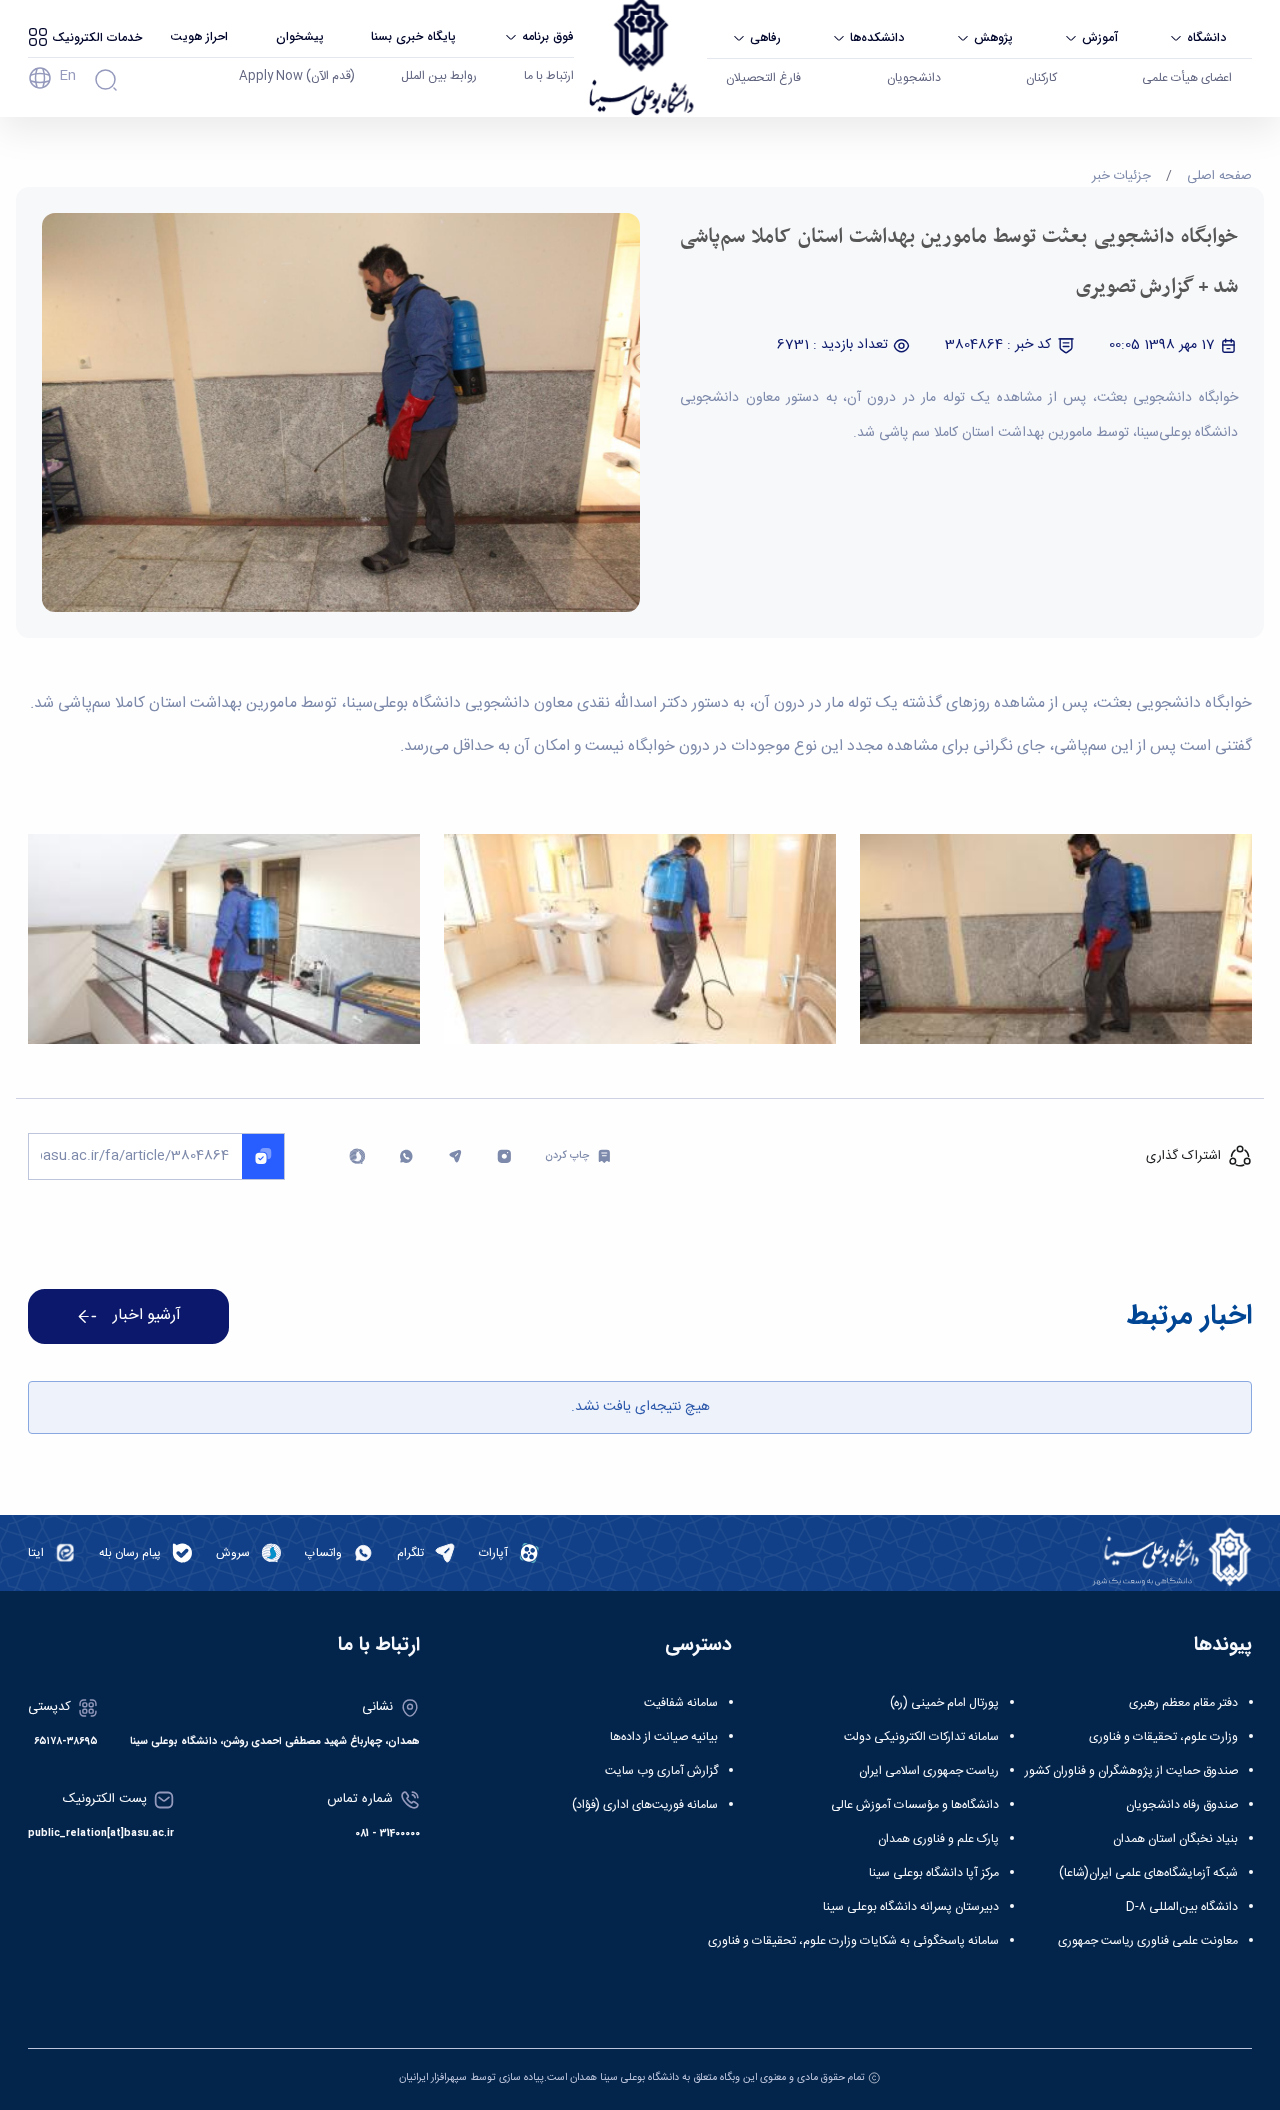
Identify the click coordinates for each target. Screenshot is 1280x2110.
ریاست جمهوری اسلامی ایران (929, 1771)
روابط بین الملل (439, 76)
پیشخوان (300, 36)
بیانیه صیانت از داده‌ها (664, 1737)
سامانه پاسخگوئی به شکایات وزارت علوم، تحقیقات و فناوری (853, 1941)
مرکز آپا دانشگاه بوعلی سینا (934, 1873)
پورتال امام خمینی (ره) (944, 1703)
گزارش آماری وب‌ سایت (661, 1771)
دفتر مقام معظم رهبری (1183, 1703)
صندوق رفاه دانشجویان (1182, 1805)
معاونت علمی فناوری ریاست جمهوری (1148, 1941)
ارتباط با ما (549, 76)
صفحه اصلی (1219, 176)
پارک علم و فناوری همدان (938, 1839)
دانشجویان (914, 78)
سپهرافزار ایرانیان (433, 2077)
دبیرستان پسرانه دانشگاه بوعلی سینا (911, 1907)
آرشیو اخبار (147, 1316)
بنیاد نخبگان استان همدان (1175, 1839)
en (67, 76)
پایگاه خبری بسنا (413, 36)
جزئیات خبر (1121, 176)
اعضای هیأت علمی (1187, 78)
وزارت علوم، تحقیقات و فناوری (1163, 1737)
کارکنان (1041, 78)
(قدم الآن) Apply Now (297, 76)
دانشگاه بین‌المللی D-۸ (1182, 1907)
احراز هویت (199, 36)
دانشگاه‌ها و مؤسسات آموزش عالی (915, 1805)
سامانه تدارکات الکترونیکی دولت (921, 1737)
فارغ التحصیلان (763, 78)
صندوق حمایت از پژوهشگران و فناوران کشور (1131, 1771)
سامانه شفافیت (681, 1703)
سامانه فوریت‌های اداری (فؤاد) (645, 1805)
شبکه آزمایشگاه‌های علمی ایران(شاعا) (1148, 1873)
